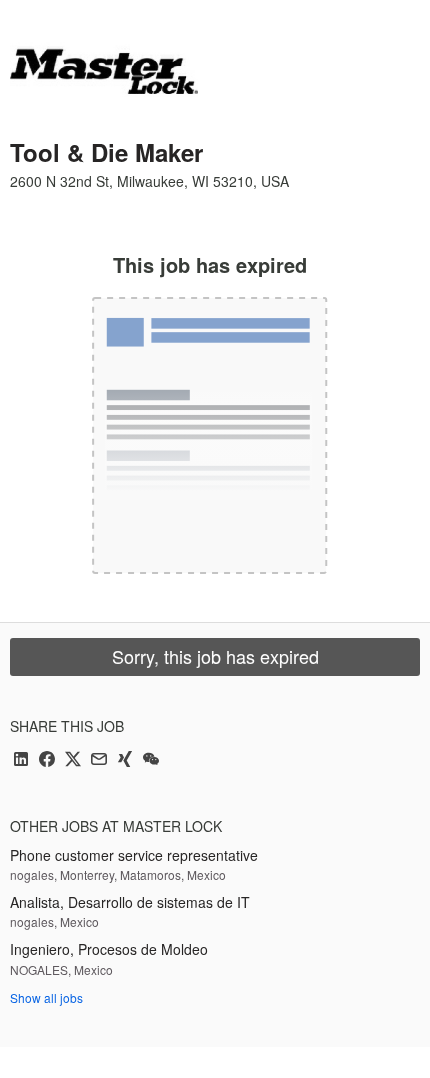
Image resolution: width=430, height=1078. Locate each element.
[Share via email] (99, 760)
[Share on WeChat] (151, 760)
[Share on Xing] (125, 760)
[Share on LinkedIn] (21, 760)
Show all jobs (46, 997)
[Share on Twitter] (73, 760)
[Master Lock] (104, 72)
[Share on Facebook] (47, 760)
